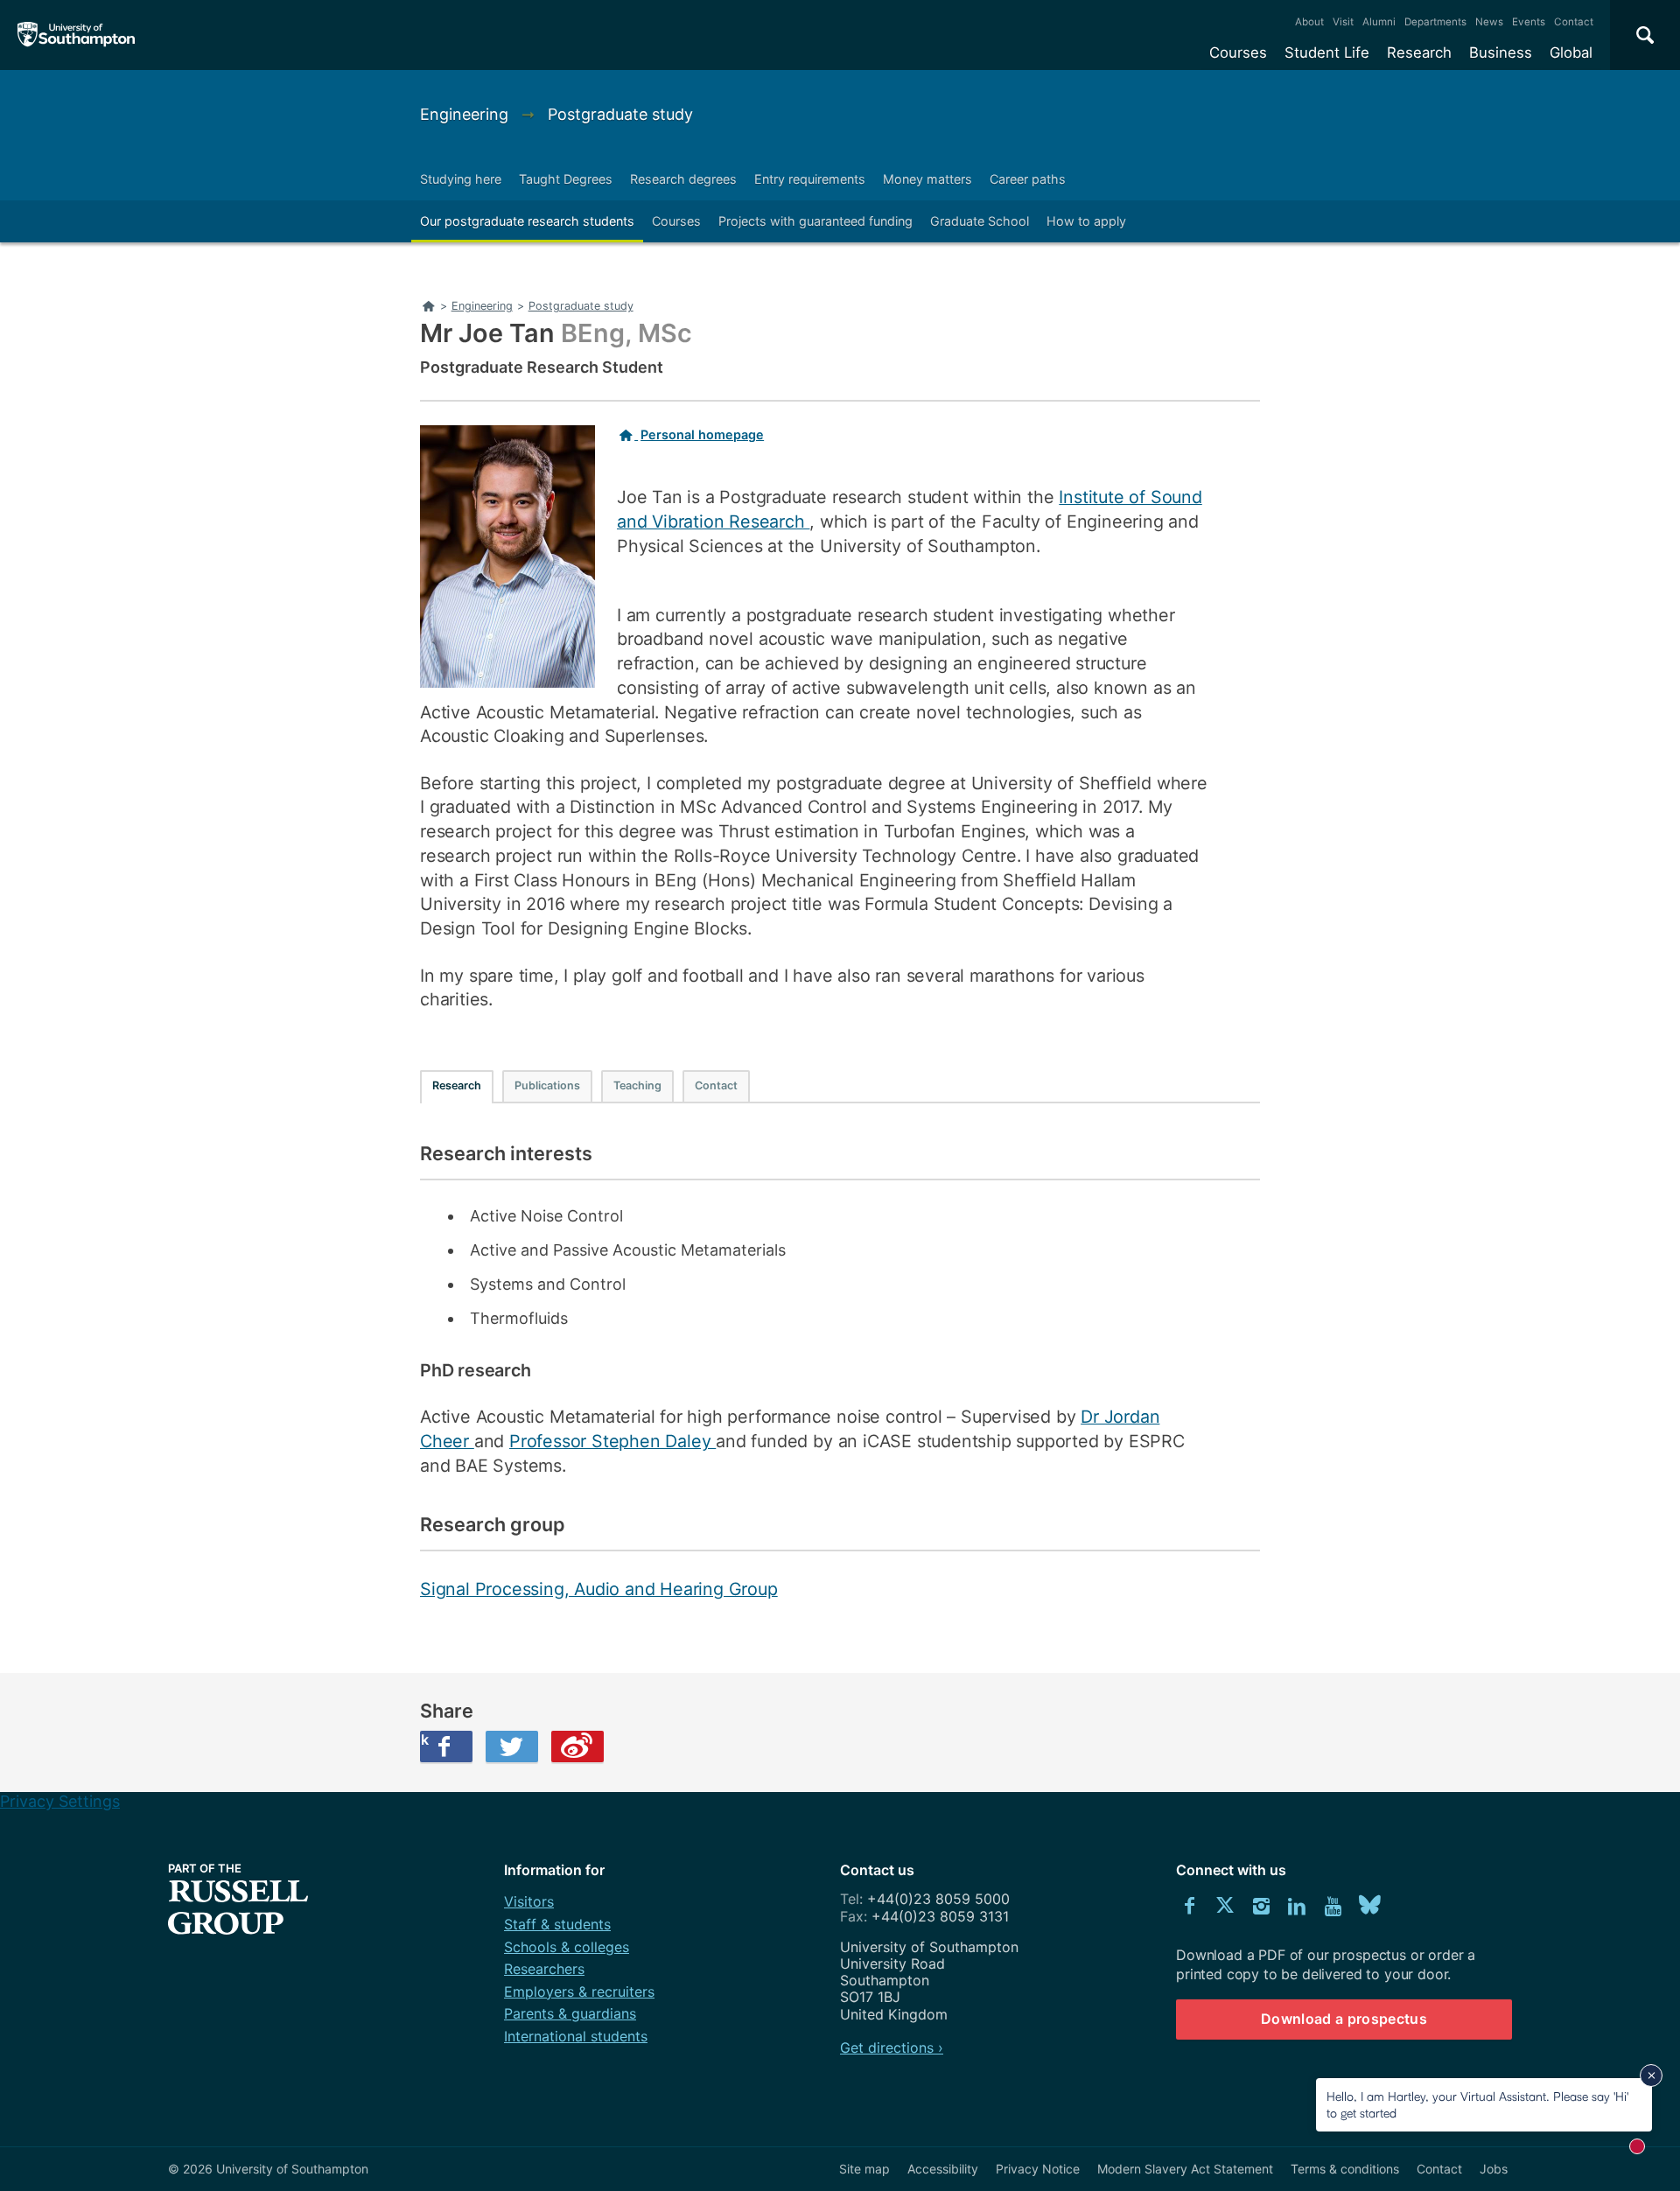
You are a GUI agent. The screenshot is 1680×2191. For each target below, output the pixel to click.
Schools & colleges (567, 1947)
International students (576, 2036)
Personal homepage (702, 434)
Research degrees (683, 179)
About (1309, 22)
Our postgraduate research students (527, 221)
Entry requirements (810, 179)
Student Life (1327, 52)
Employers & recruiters (579, 1991)
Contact (1574, 22)
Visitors (529, 1901)
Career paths (1028, 179)
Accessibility (943, 2169)
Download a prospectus (1344, 2019)
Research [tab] (457, 1085)
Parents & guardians (570, 2013)
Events (1529, 22)
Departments (1435, 22)
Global (1571, 52)
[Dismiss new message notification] (1651, 2075)
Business (1501, 52)
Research (1419, 52)
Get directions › (892, 2047)
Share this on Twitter (512, 1746)
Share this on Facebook (424, 1739)
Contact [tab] (716, 1085)
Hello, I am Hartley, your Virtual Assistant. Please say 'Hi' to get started (1477, 2104)
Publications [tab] (547, 1085)
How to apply (1086, 221)
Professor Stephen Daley (612, 1441)
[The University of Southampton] (77, 35)
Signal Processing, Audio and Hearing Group (599, 1589)
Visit (1343, 22)
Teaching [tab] (637, 1085)
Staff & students (557, 1924)
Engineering (466, 114)
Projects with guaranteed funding (815, 221)
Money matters (927, 179)
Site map (864, 2169)
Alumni (1379, 22)
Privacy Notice (1038, 2169)
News (1489, 22)
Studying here (461, 179)
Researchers (544, 1969)
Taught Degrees (566, 179)
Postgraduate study (620, 114)
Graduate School (980, 221)
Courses (1238, 52)
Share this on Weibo (577, 1746)
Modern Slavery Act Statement (1185, 2169)
